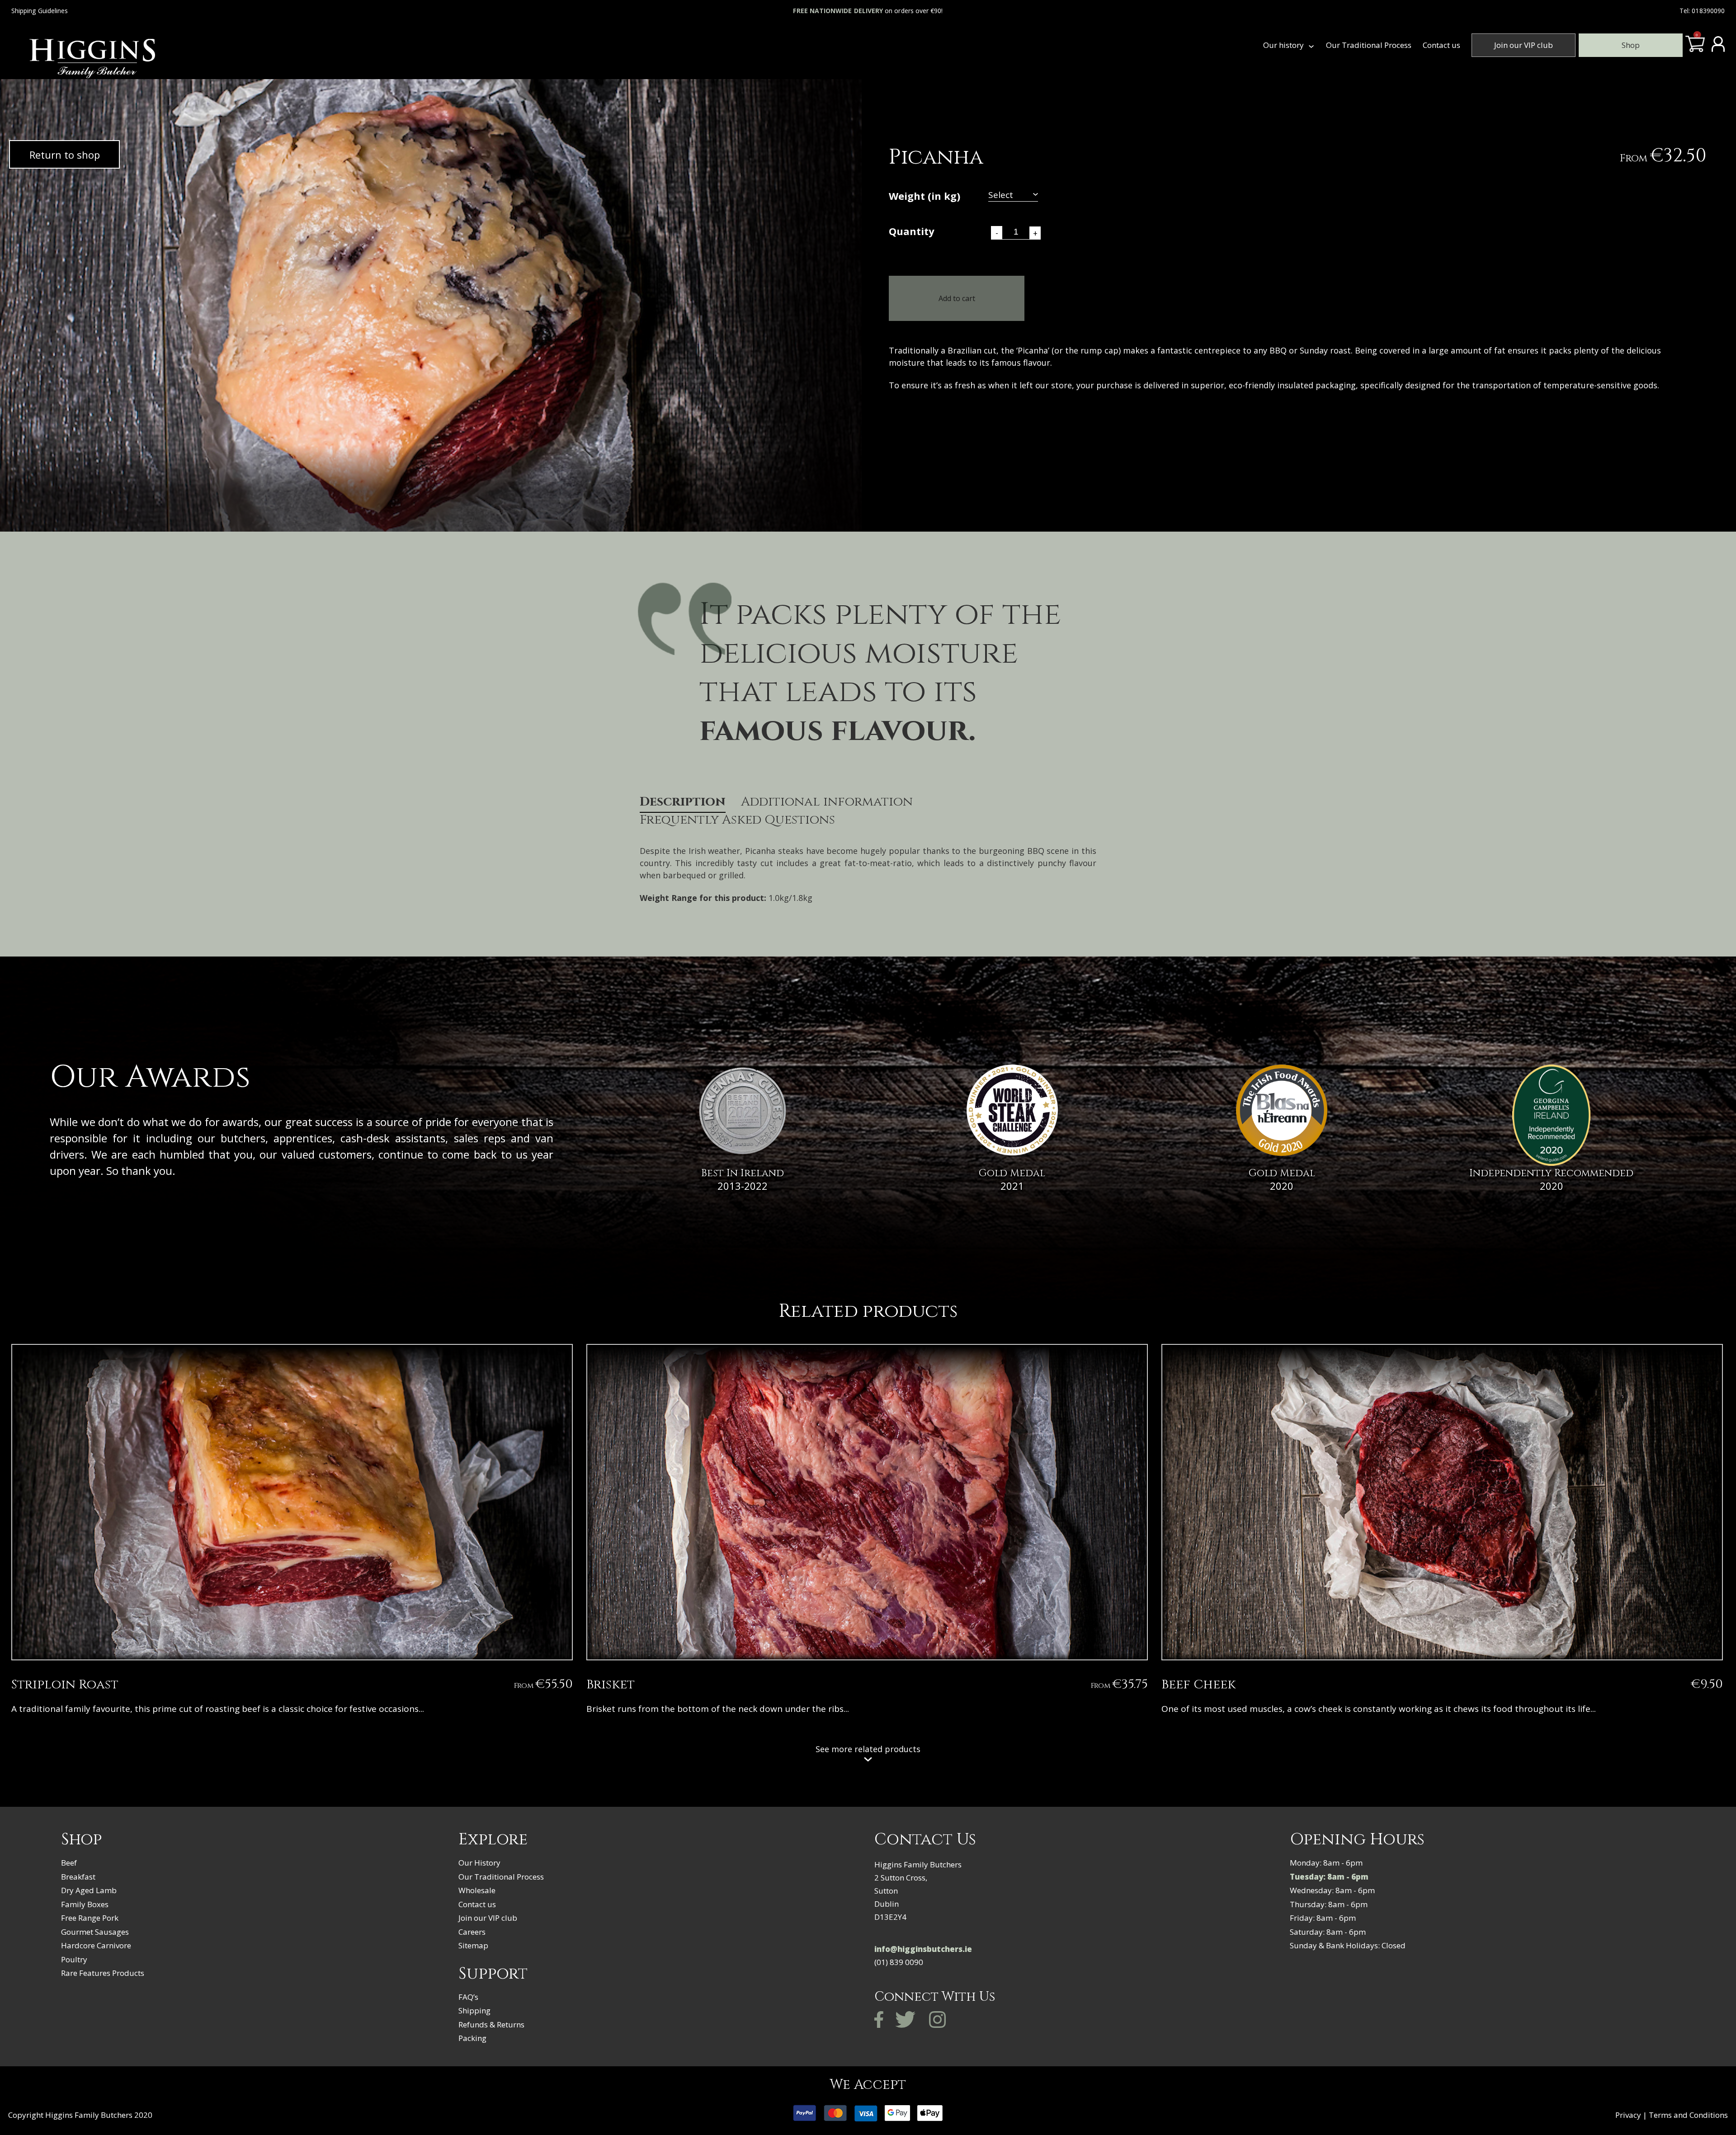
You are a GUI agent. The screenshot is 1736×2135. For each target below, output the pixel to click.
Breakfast (78, 1877)
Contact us (1441, 45)
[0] (1695, 48)
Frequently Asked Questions (737, 820)
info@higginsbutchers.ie (923, 1949)
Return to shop (65, 155)
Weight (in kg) (925, 197)
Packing (472, 2038)
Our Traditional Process (1369, 45)
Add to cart (957, 298)
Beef (69, 1863)
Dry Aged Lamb (89, 1890)
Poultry (74, 1959)
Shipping (474, 2010)
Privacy (1628, 2115)
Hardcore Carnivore (96, 1945)
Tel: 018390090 (1702, 11)
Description (683, 802)
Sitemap (473, 1945)
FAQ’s (468, 1997)
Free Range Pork (90, 1918)
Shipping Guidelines (40, 11)
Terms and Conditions (1688, 2115)
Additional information (827, 802)
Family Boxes (85, 1904)
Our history (1283, 45)
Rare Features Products (103, 1973)
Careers (472, 1932)
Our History (479, 1863)
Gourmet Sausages (95, 1932)
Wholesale (477, 1890)
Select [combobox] (1001, 196)
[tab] (683, 804)
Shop (1631, 45)
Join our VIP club (1524, 45)
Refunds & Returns (491, 2024)
